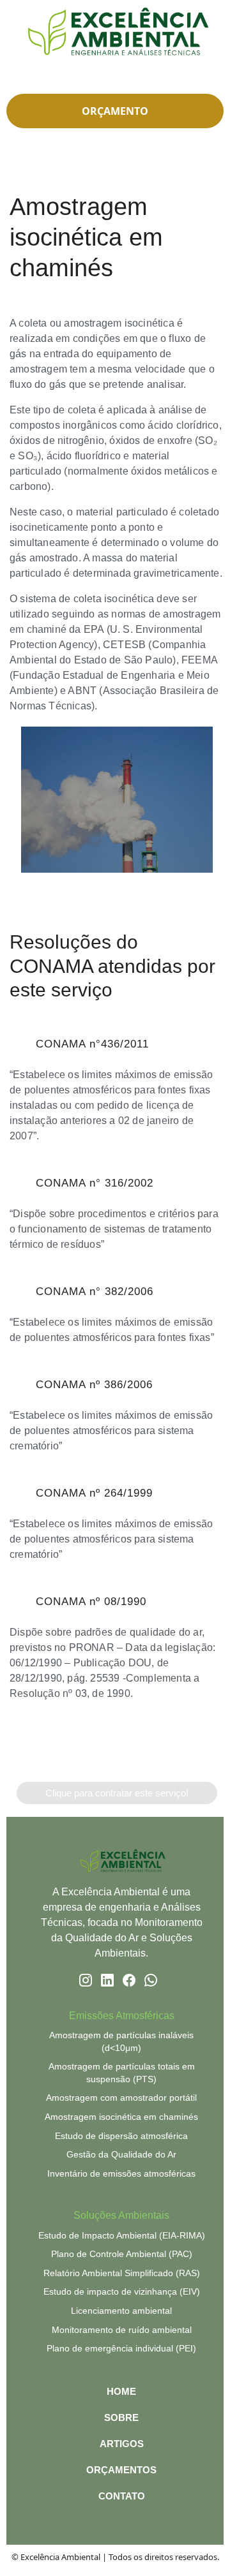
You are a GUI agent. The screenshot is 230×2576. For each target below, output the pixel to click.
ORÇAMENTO (115, 111)
